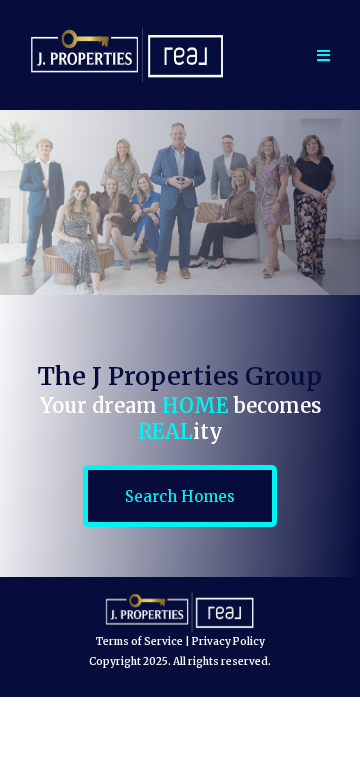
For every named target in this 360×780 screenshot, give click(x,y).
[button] (320, 55)
